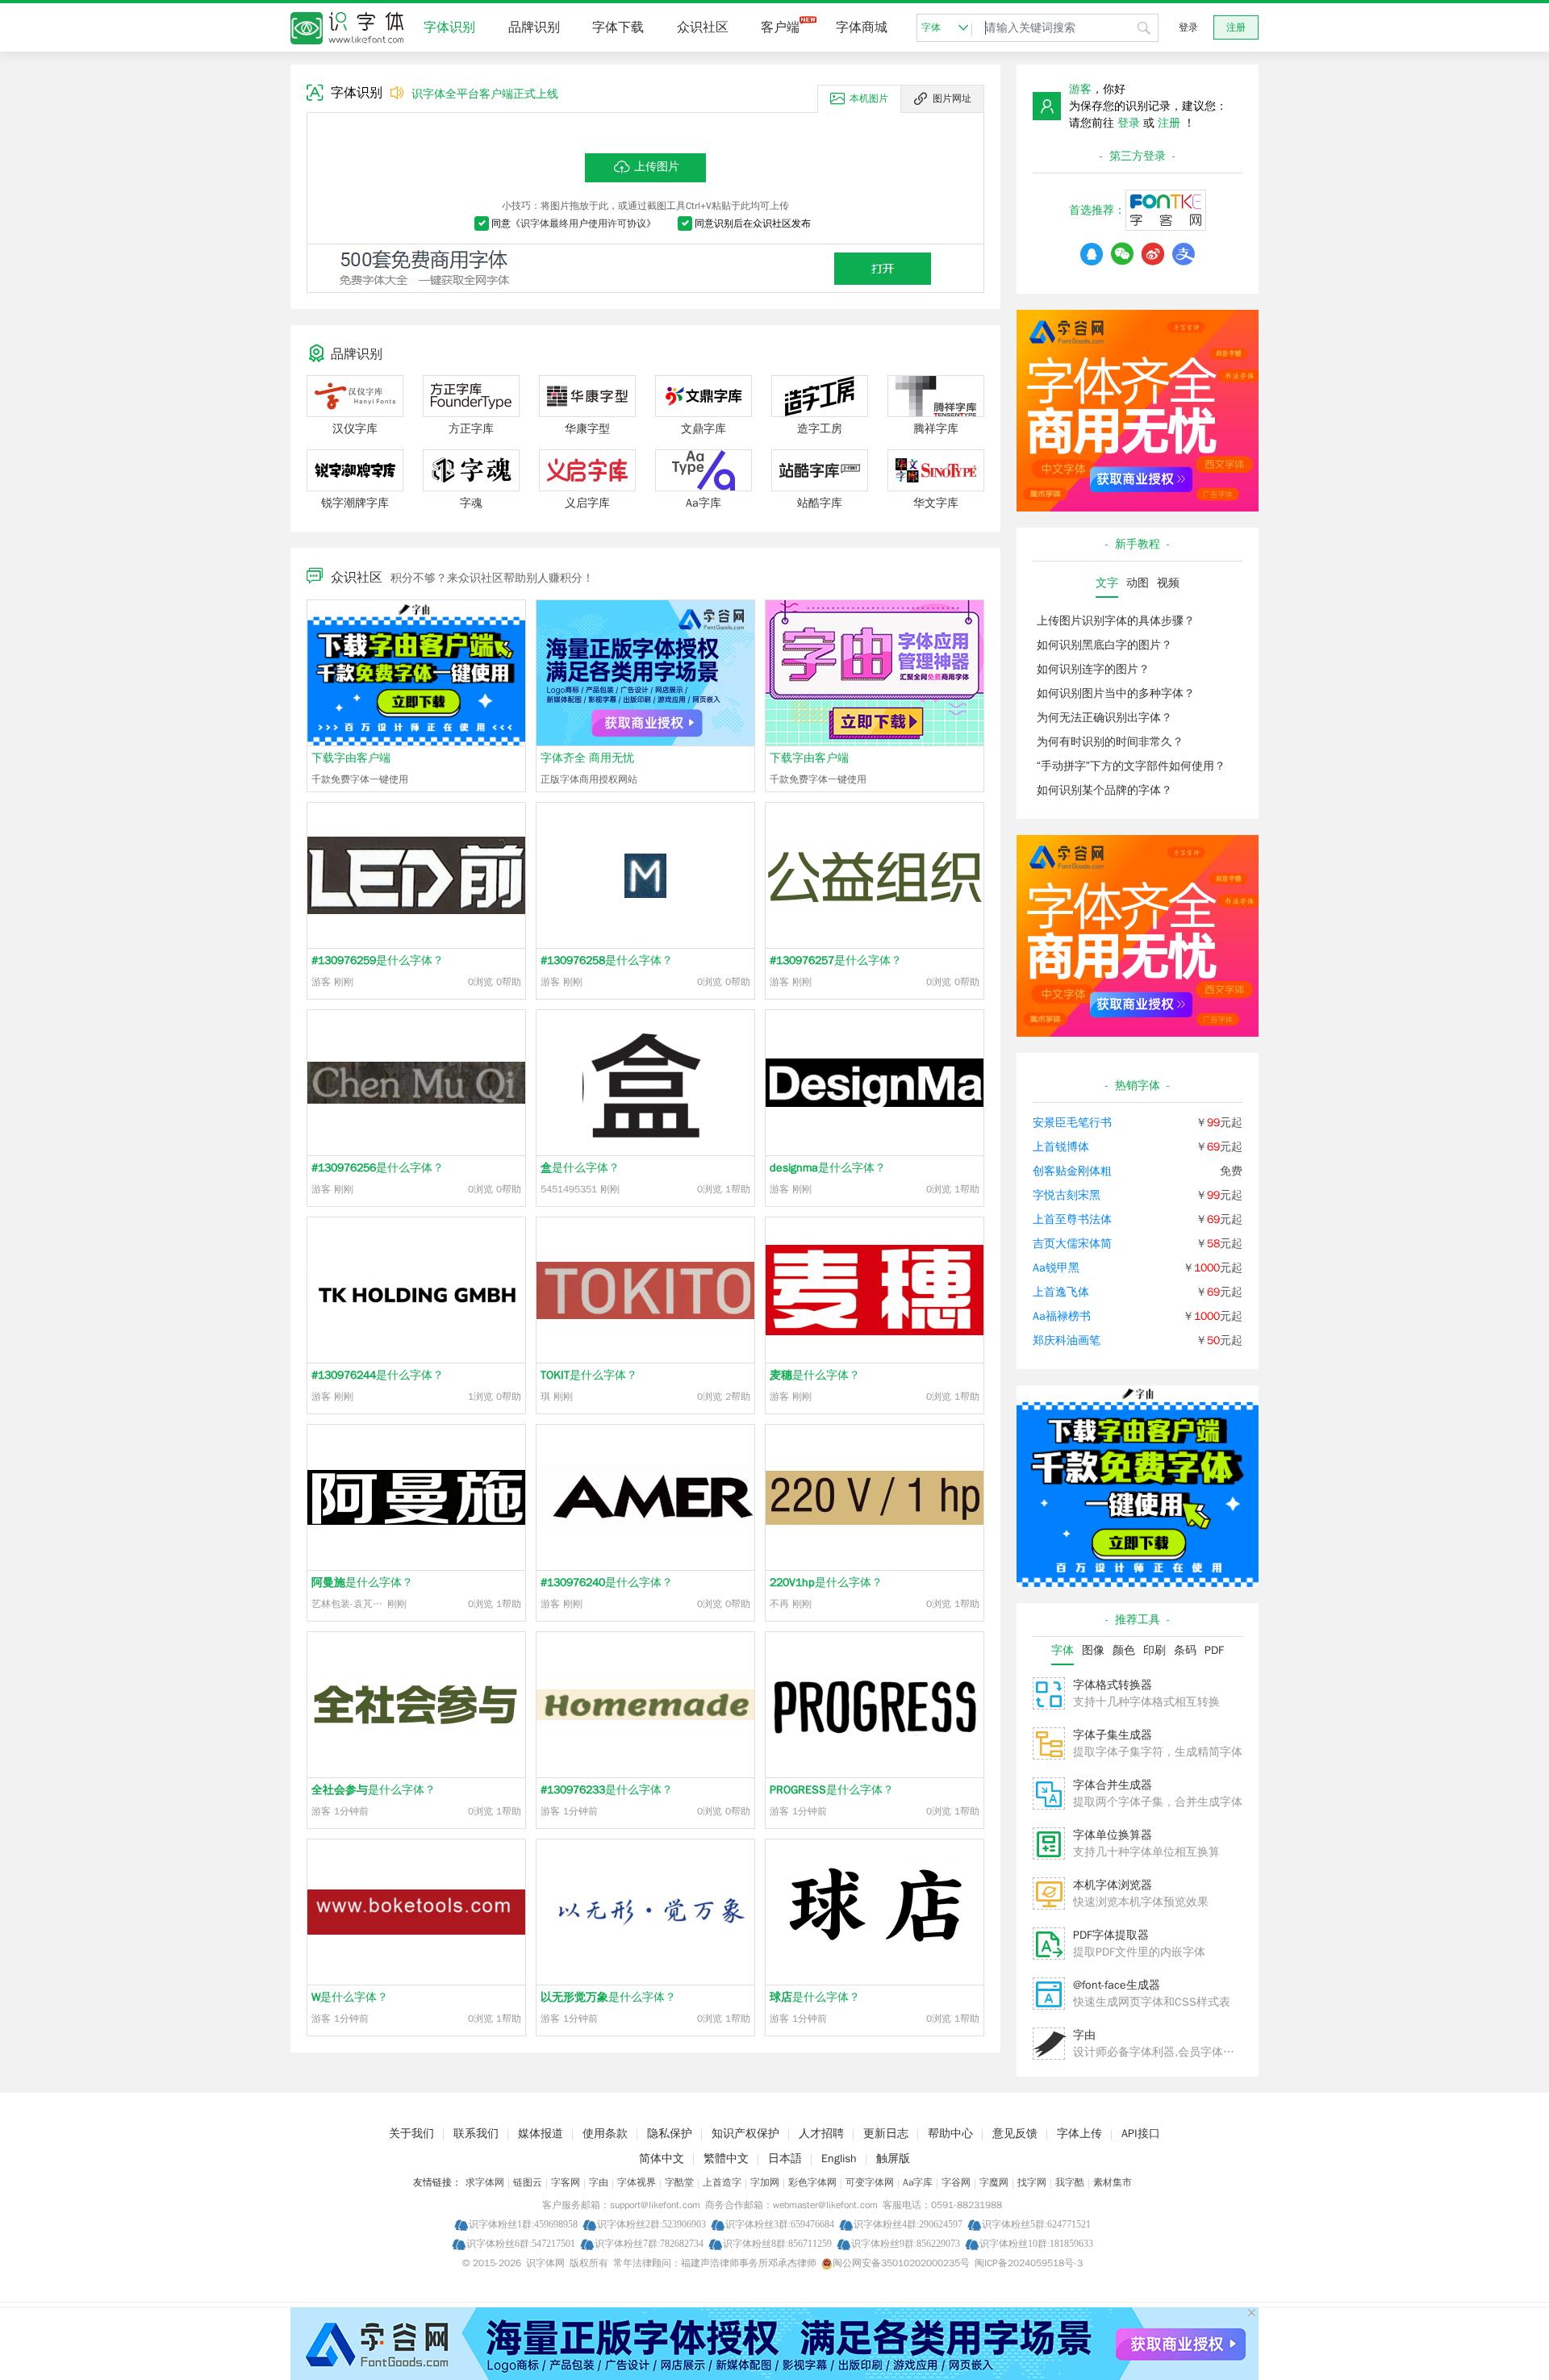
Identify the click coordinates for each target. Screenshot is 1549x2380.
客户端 (780, 27)
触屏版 (893, 2159)
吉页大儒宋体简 (1072, 1244)
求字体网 (485, 2182)
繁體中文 (726, 2159)
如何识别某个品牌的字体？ (1104, 790)
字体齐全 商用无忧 (587, 758)
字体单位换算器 (1113, 1835)
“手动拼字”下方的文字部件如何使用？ (1131, 766)
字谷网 (956, 2182)
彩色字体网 (812, 2182)
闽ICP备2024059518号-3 (1029, 2263)
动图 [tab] (1138, 583)
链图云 (528, 2182)
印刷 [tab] (1154, 1650)
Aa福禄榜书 (1062, 1316)
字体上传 (1079, 2134)
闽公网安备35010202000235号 (901, 2263)
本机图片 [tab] (869, 98)
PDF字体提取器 (1111, 1935)
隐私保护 (670, 2134)
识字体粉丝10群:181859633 (1036, 2243)
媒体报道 (541, 2134)
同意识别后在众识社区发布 (753, 223)
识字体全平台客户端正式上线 (485, 94)
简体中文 (662, 2159)
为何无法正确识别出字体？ (1104, 718)
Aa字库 (918, 2182)
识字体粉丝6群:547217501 (521, 2243)
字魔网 (994, 2182)
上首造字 (722, 2182)
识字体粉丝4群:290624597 (908, 2224)
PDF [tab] (1214, 1650)
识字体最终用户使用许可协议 (583, 223)
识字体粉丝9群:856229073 (906, 2243)
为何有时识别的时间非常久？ (1110, 742)
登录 (1188, 27)
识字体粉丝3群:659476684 (780, 2224)
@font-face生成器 (1117, 1985)
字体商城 (862, 27)
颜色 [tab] (1124, 1650)
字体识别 (449, 27)
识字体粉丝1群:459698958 (523, 2224)
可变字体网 (870, 2182)
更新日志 (886, 2134)
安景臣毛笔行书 (1072, 1123)
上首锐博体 (1061, 1147)
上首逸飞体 (1061, 1292)
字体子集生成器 (1113, 1735)
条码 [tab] (1185, 1650)
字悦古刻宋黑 (1067, 1195)
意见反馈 (1015, 2134)
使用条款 (605, 2134)
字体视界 (637, 2182)
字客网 (566, 2182)
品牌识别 (534, 27)
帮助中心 (950, 2134)
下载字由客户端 (351, 758)
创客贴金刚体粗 (1072, 1171)
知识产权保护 (745, 2134)
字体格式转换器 (1113, 1685)
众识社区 (703, 27)
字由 (1084, 2035)
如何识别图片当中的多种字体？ (1116, 693)
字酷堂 (679, 2182)
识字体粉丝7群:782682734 (649, 2243)
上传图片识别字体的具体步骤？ (1116, 621)
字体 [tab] (1063, 1650)
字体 (931, 27)
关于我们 (411, 2134)
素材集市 (1113, 2182)
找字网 (1032, 2182)
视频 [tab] (1168, 583)
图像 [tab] (1093, 1650)
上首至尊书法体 (1072, 1219)
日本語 (785, 2159)
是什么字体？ (378, 960)
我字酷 (1070, 2182)
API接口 (1141, 2134)
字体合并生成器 (1113, 1785)
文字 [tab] (1107, 583)
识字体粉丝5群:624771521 (1036, 2224)
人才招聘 (821, 2134)
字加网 (765, 2182)
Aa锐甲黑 (1056, 1268)
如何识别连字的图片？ (1093, 669)
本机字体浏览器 (1113, 1885)
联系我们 (476, 2134)
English (839, 2159)
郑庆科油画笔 (1067, 1340)
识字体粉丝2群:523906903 (651, 2224)
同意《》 (574, 223)
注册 (1236, 27)
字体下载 (618, 27)
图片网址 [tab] (952, 98)
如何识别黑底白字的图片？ (1104, 645)
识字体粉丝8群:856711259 (777, 2243)
